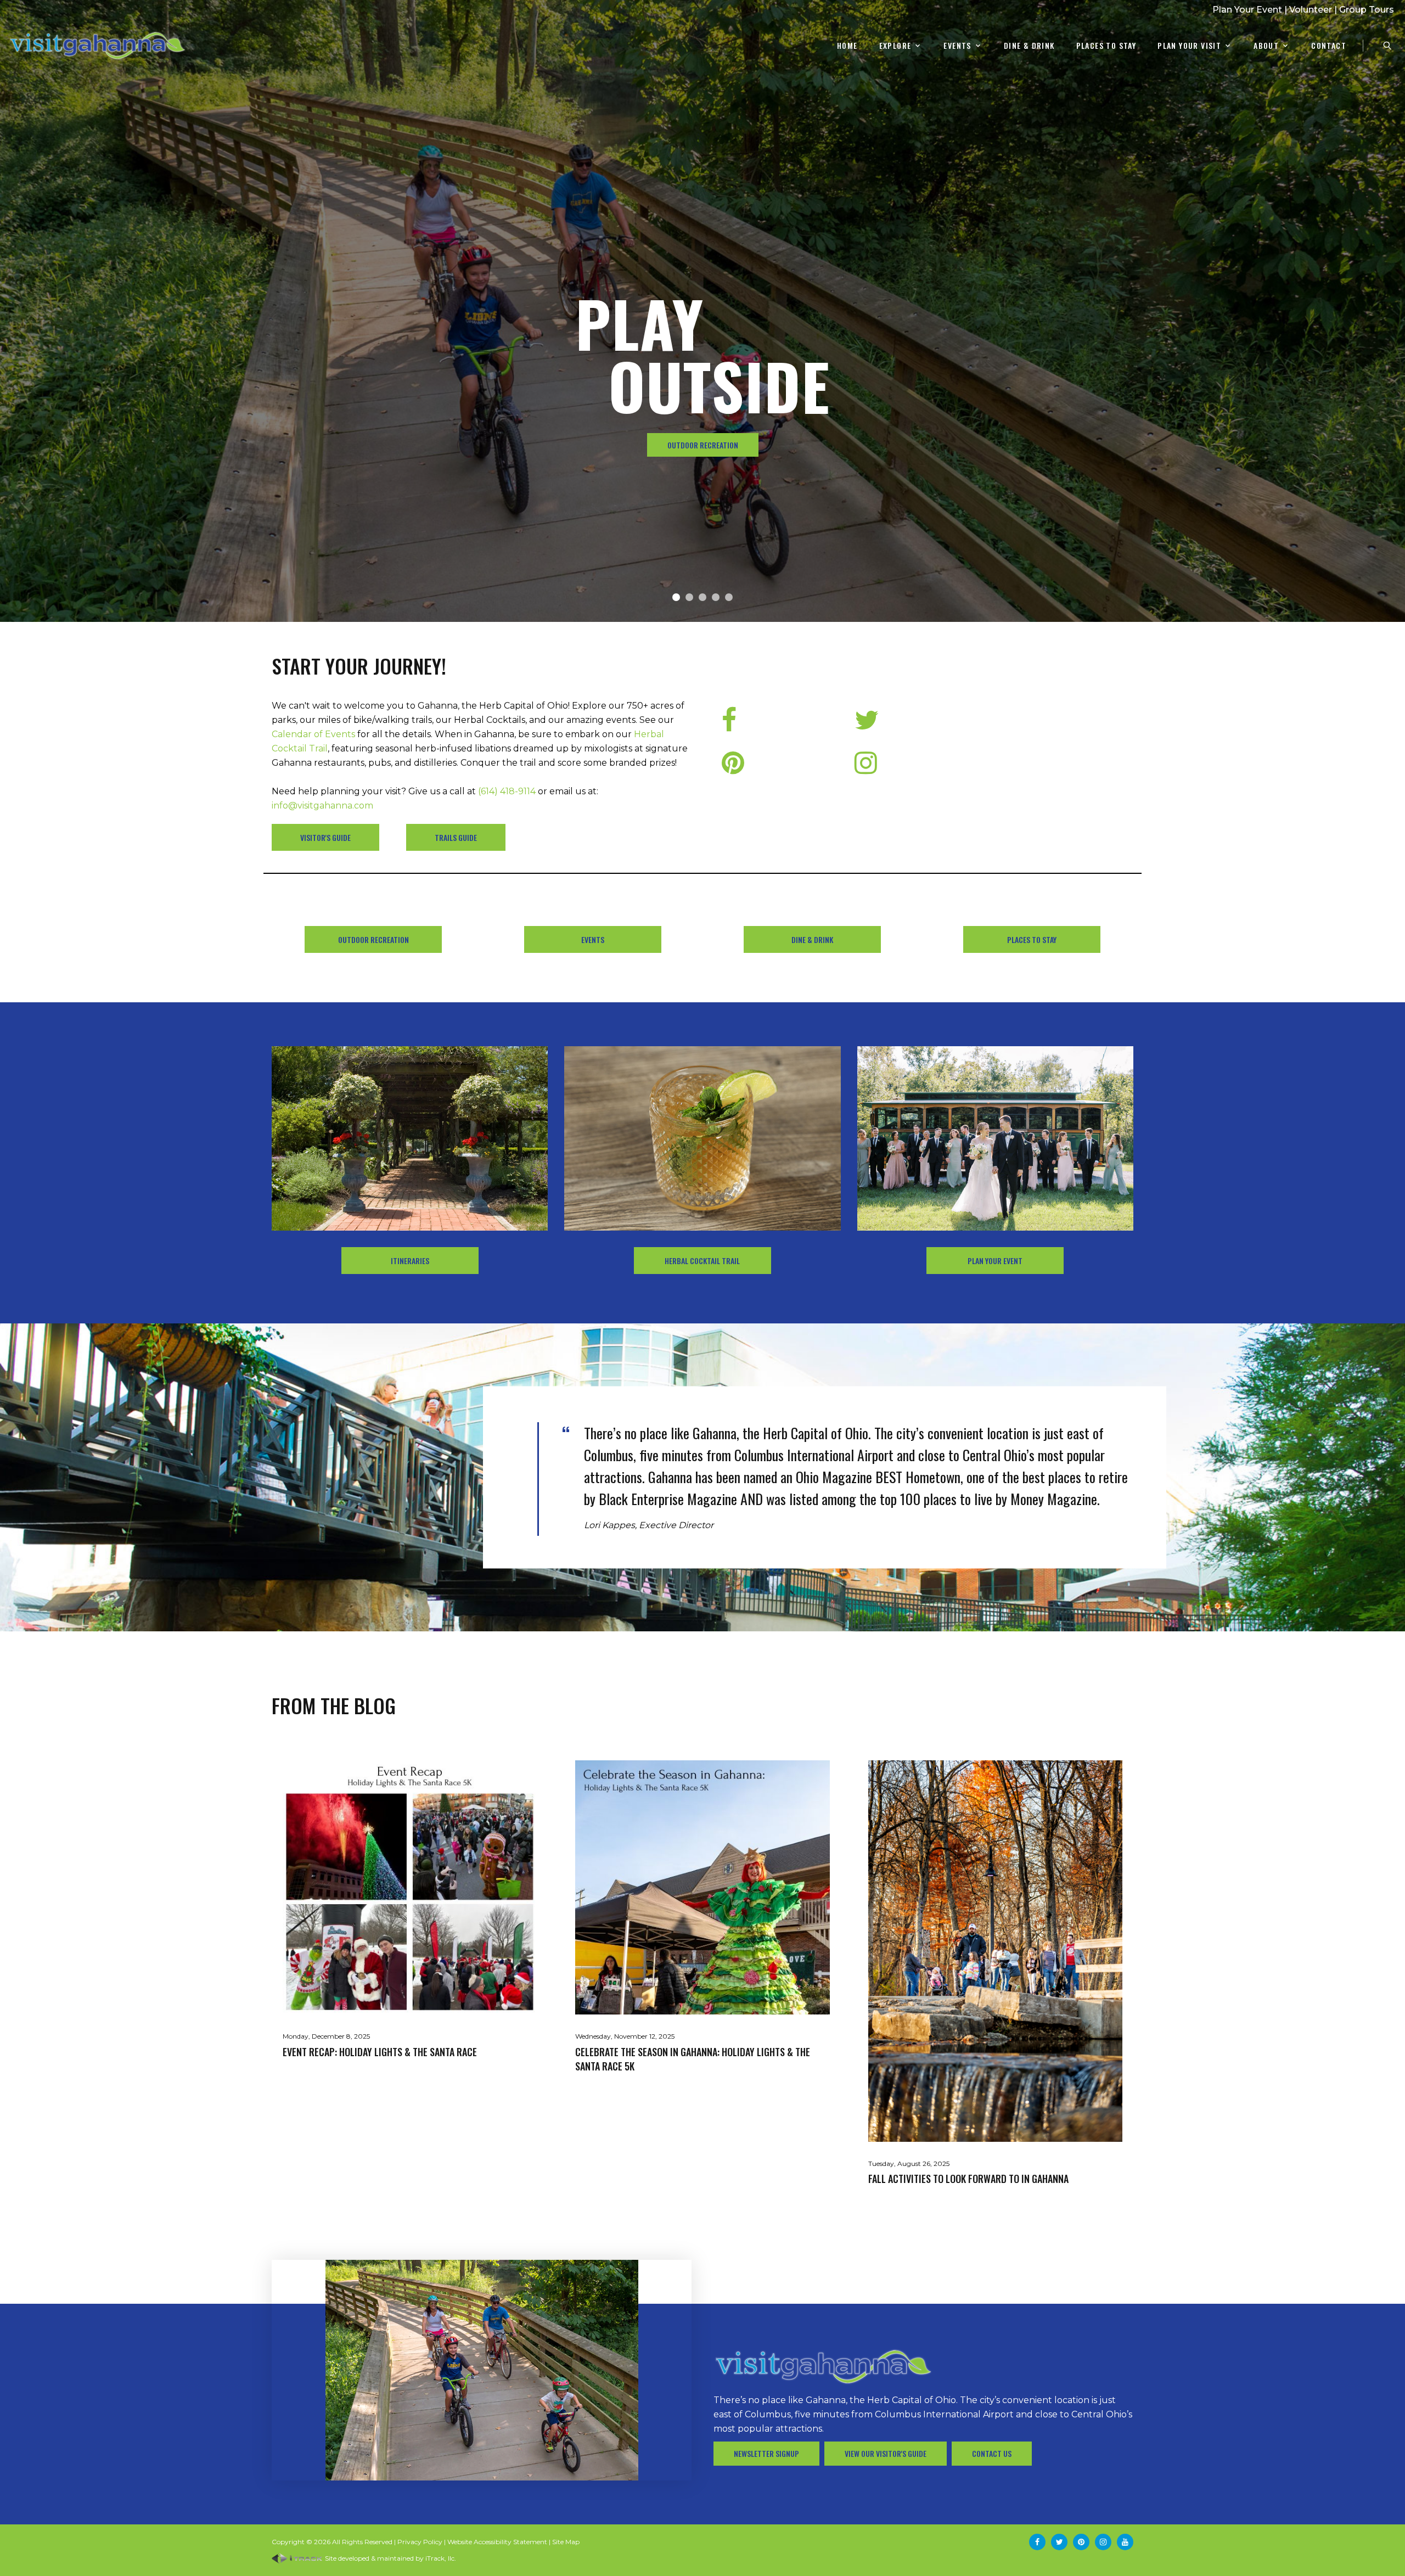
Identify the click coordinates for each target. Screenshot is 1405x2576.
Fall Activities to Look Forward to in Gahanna (968, 2179)
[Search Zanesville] (1387, 46)
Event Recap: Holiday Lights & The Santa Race (380, 2052)
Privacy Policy (420, 2542)
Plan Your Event (1247, 10)
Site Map (566, 2542)
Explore (895, 46)
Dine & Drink (1029, 46)
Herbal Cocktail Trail (702, 1261)
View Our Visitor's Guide (886, 2453)
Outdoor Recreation (373, 939)
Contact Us (992, 2453)
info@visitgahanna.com (322, 806)
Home (847, 46)
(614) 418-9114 (507, 791)
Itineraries (410, 1261)
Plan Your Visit (1189, 46)
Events (957, 46)
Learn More (702, 445)
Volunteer (1311, 10)
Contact (1329, 46)
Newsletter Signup (766, 2453)
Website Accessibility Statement (497, 2542)
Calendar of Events (313, 734)
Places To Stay (1106, 46)
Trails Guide (456, 837)
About (1266, 46)
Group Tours (1367, 10)
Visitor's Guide (325, 837)
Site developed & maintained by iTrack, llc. (390, 2558)
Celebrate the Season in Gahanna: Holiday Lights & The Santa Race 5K (693, 2059)
